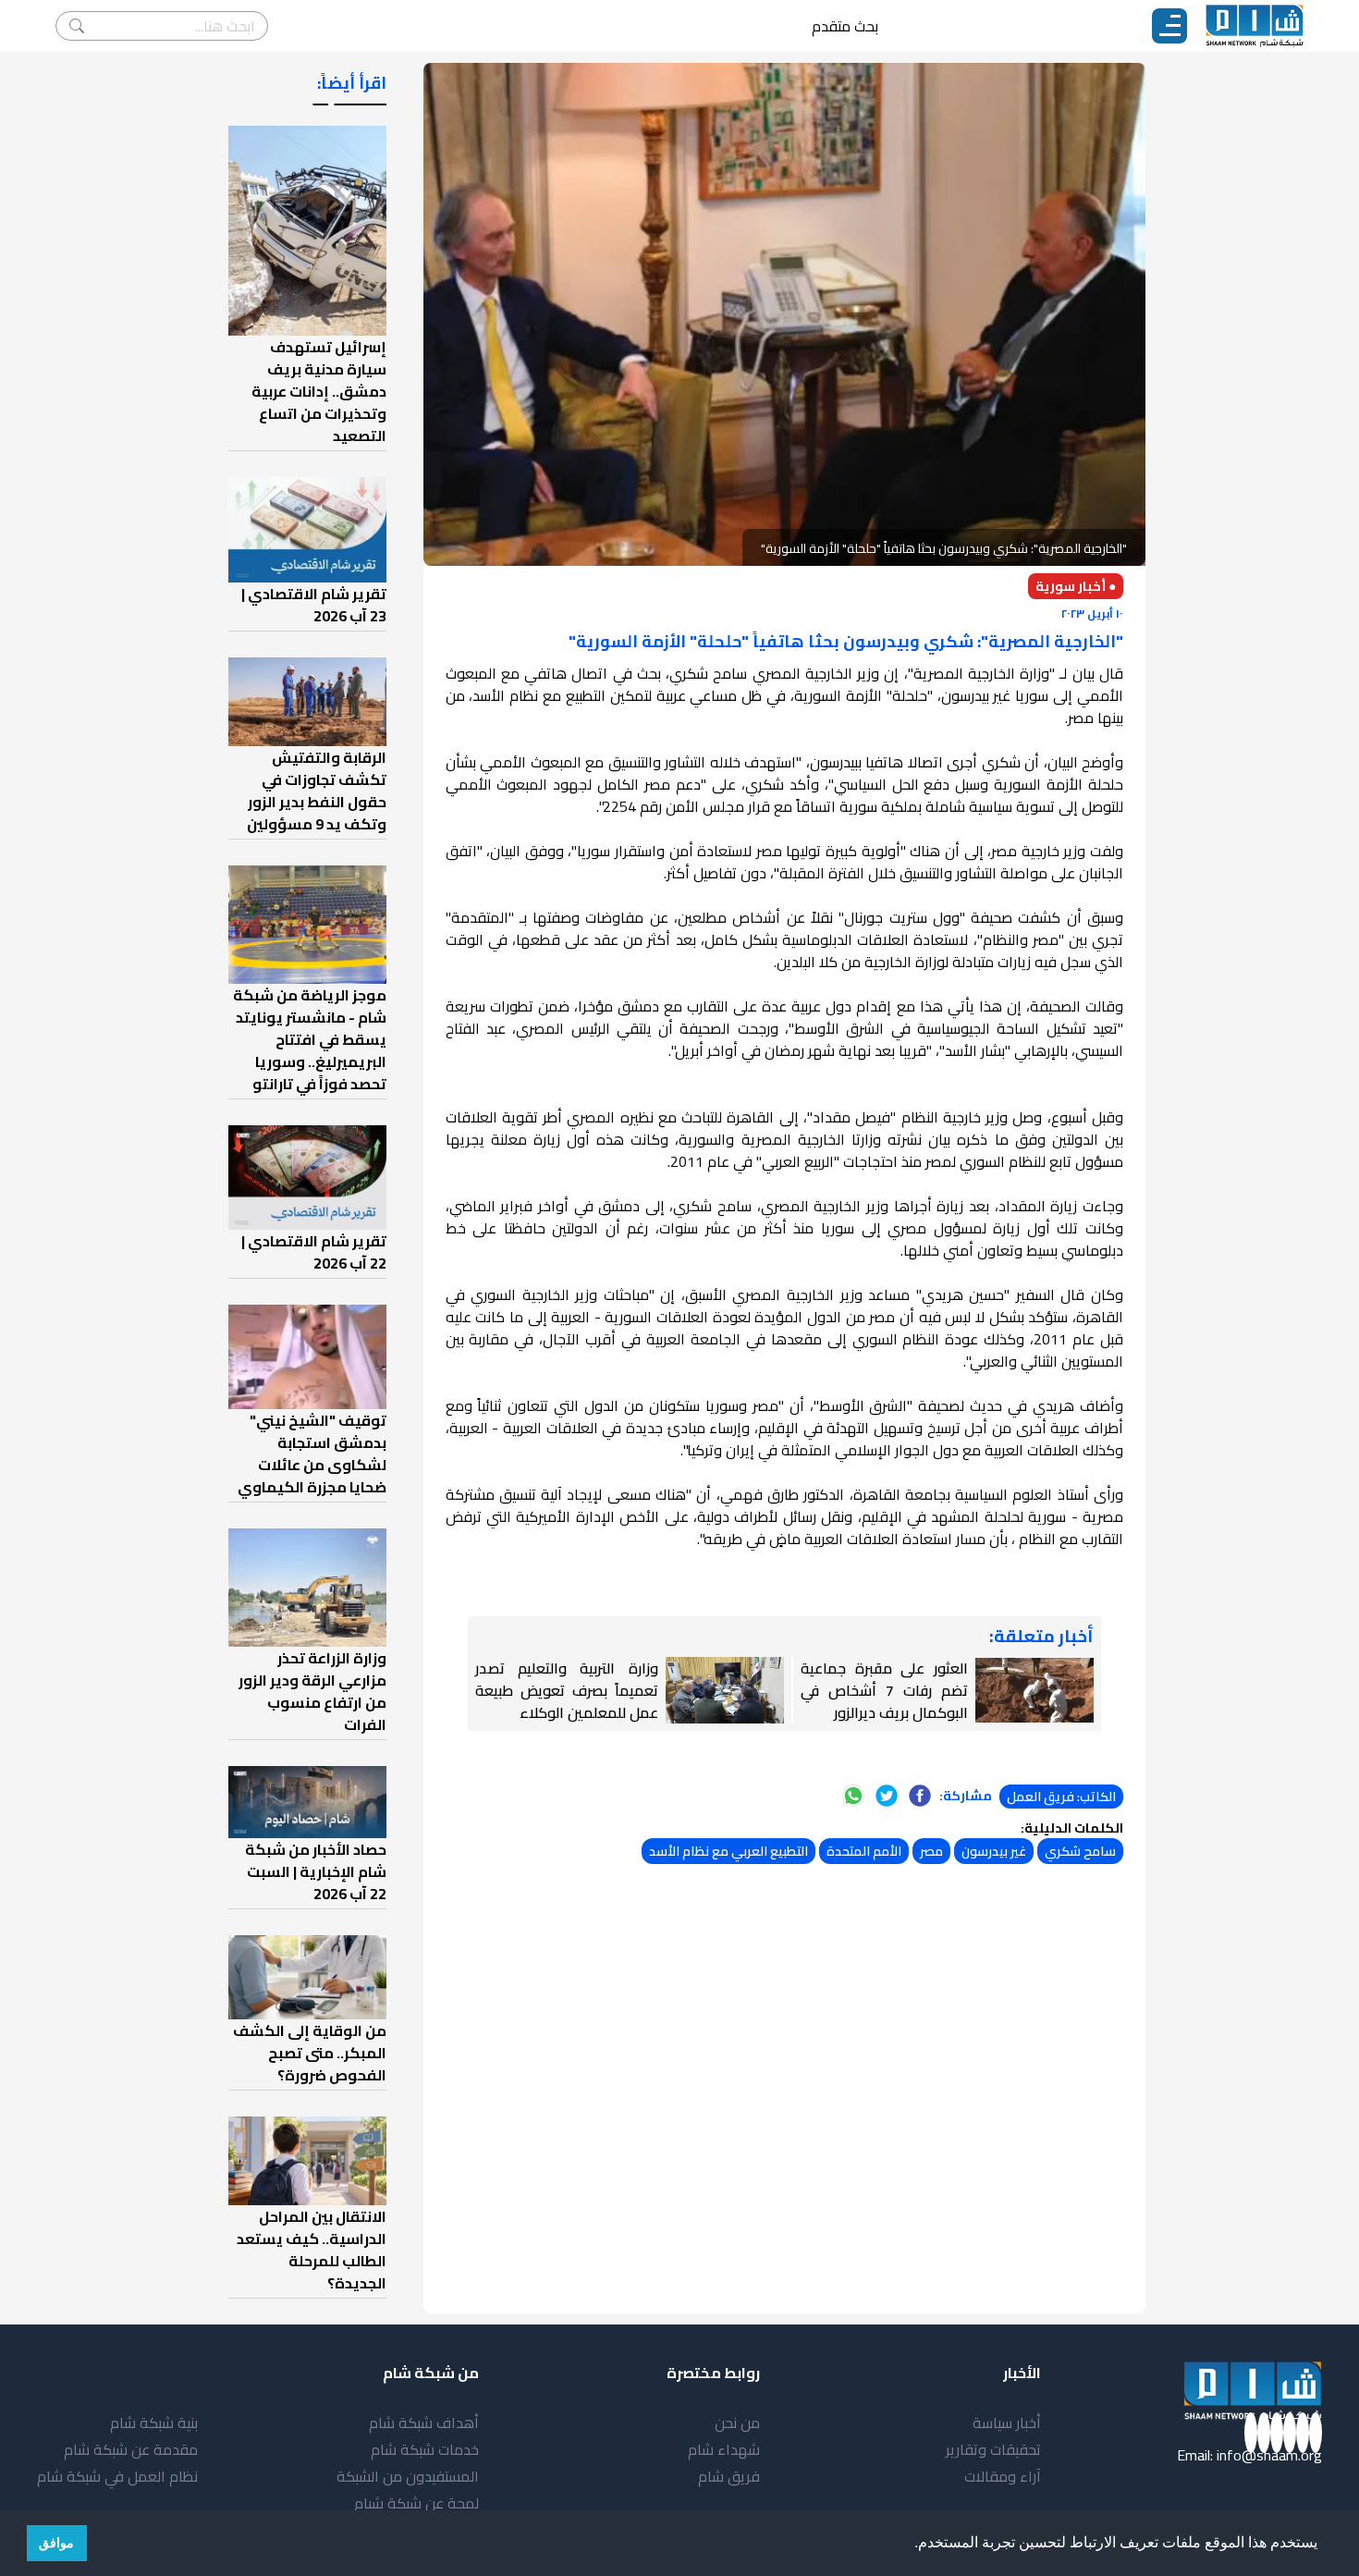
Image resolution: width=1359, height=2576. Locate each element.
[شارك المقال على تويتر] (887, 1796)
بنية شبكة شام (154, 2423)
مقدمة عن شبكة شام (131, 2449)
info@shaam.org (1269, 2455)
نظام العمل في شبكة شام (117, 2476)
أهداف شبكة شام (424, 2423)
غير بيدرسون (994, 1851)
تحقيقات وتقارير (993, 2449)
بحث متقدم (845, 26)
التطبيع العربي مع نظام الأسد (728, 1851)
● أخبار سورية (1076, 586)
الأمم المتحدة (864, 1851)
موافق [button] (56, 2543)
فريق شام (729, 2476)
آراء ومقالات (1003, 2476)
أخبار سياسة (1007, 2423)
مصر (931, 1851)
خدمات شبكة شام (425, 2449)
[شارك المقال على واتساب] (853, 1796)
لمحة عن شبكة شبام (416, 2503)
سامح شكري (1080, 1851)
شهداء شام (724, 2449)
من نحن (737, 2423)
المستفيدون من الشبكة (408, 2476)
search (77, 26)
